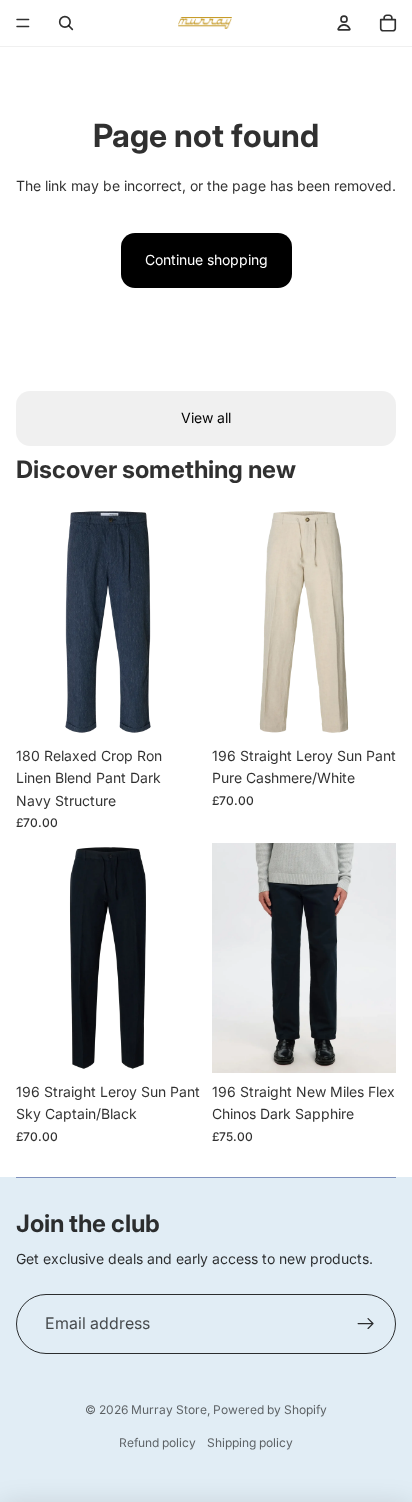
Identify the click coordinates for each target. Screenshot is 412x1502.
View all (206, 417)
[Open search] (66, 23)
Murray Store (169, 1409)
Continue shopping (206, 259)
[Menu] (23, 23)
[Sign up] (366, 1324)
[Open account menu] (344, 23)
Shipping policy (250, 1442)
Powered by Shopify (270, 1409)
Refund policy (157, 1442)
